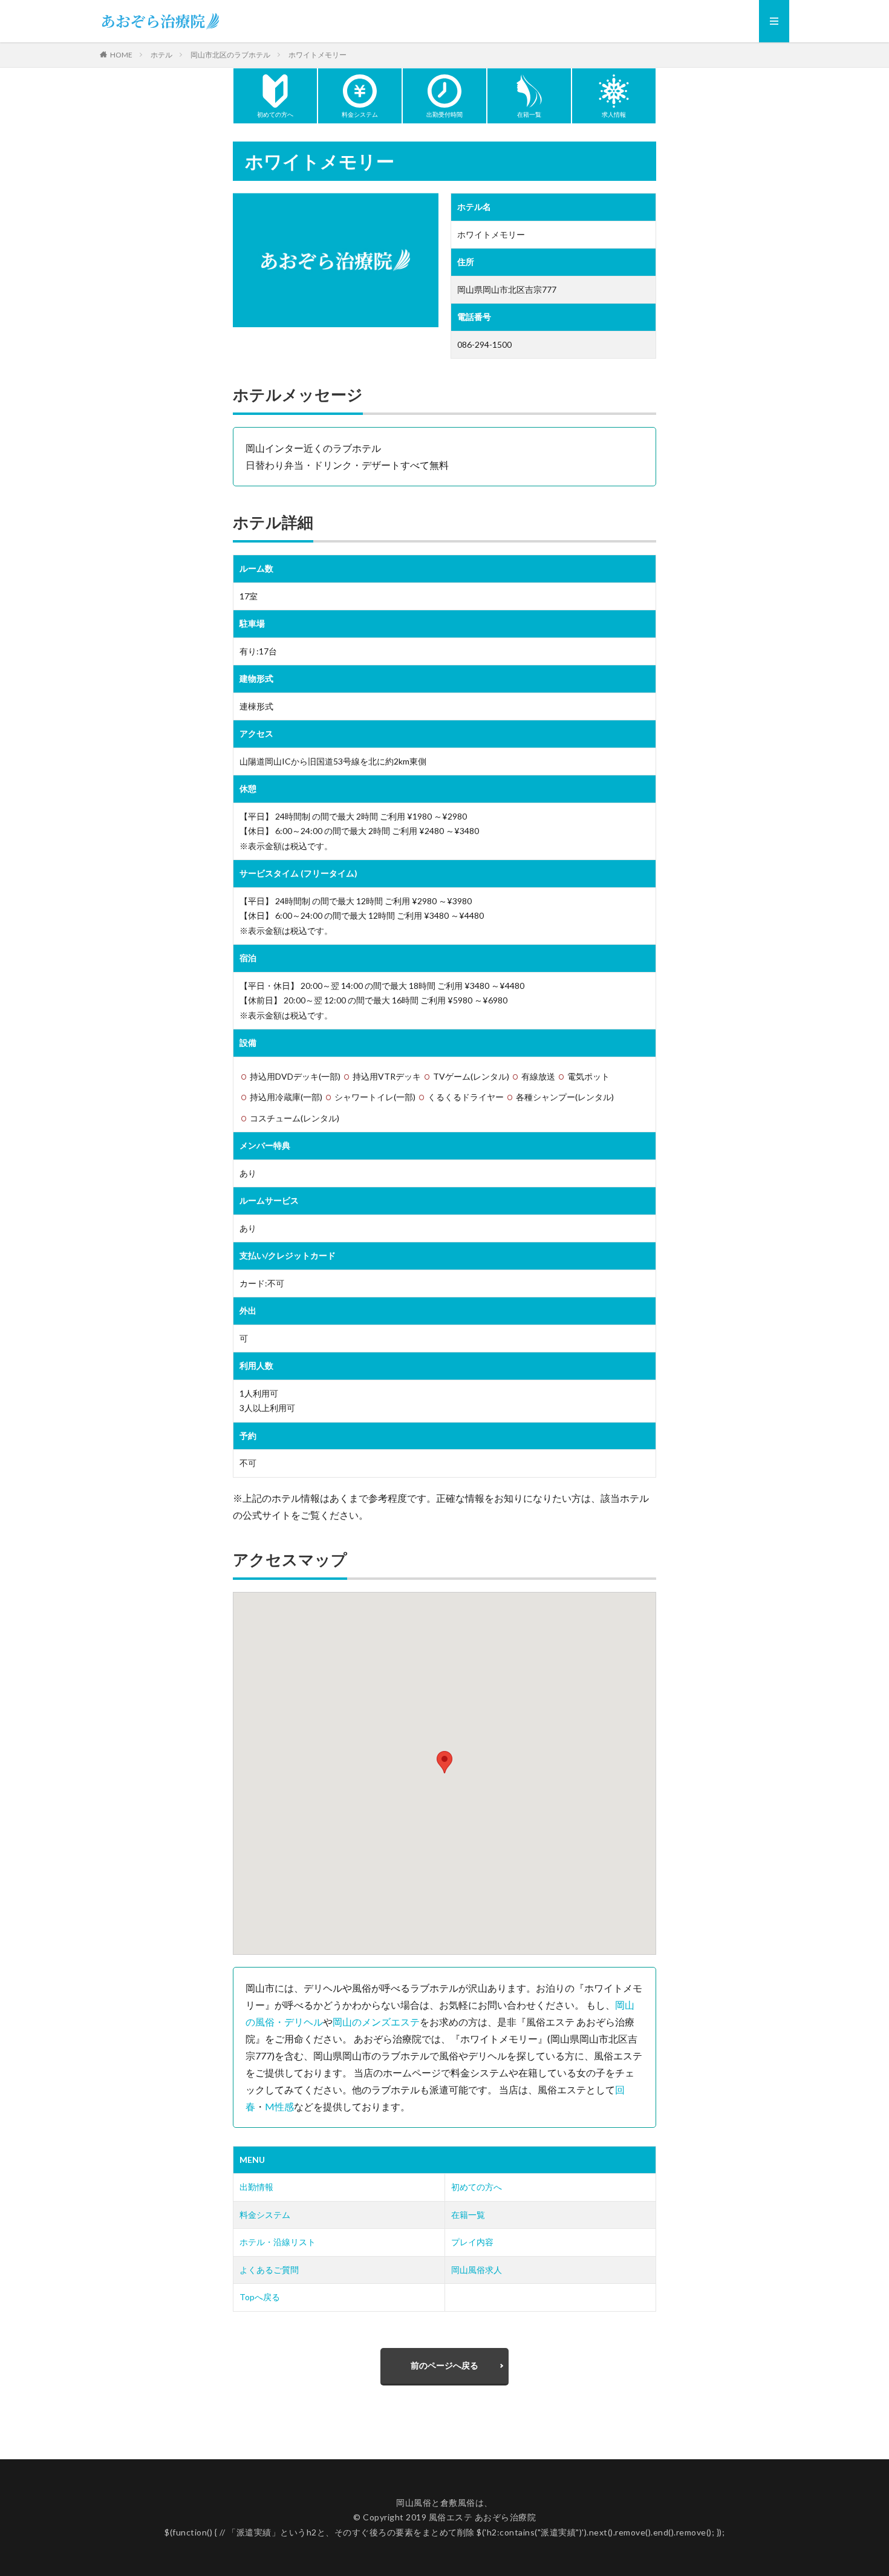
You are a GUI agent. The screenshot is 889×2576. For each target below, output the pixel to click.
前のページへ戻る (444, 2365)
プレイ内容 (472, 2242)
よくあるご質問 (269, 2270)
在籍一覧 (468, 2215)
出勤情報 (256, 2187)
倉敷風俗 (458, 2503)
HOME (121, 54)
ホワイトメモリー (317, 55)
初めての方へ (477, 2187)
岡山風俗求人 (477, 2270)
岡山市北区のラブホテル (230, 55)
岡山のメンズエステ (376, 2022)
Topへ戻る (260, 2297)
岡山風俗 (414, 2503)
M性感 (279, 2106)
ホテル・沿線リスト (278, 2242)
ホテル (161, 55)
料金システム (265, 2215)
